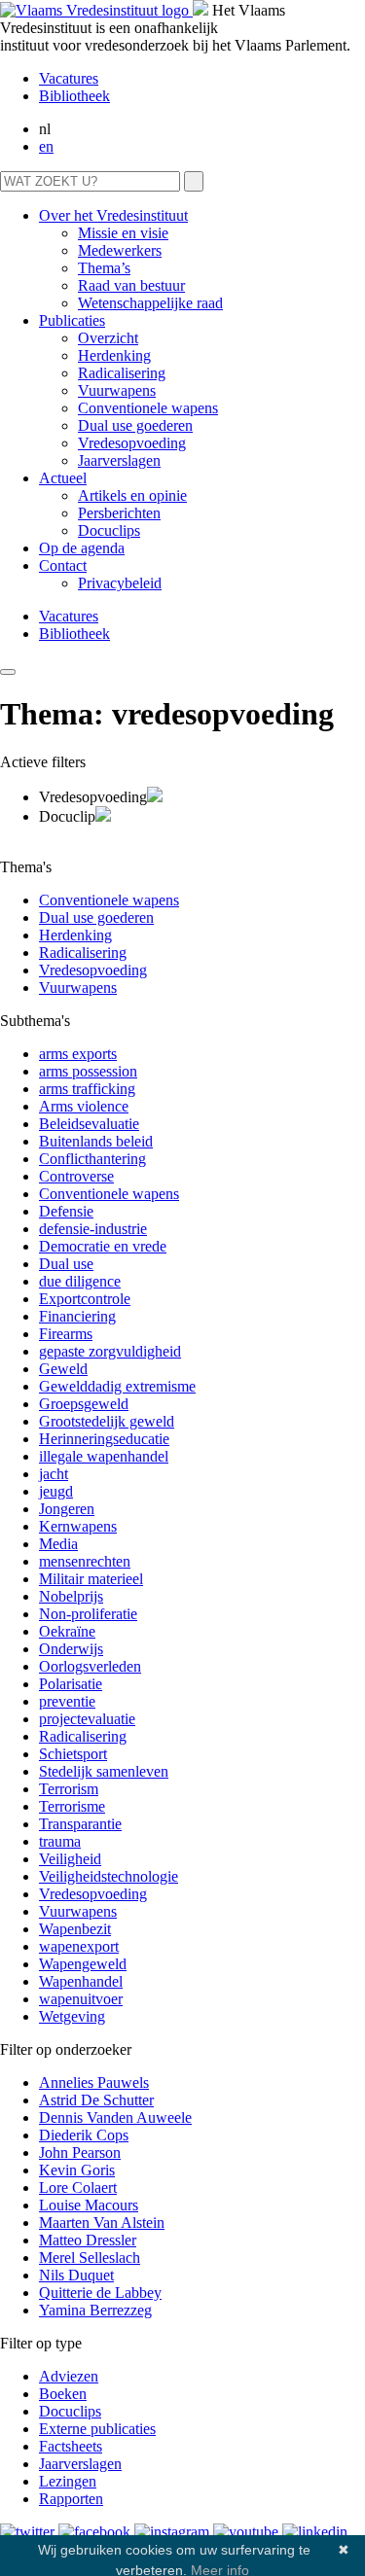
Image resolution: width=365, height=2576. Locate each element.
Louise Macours (89, 2205)
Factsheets (71, 2446)
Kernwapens (78, 1526)
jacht (54, 1474)
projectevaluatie (87, 1719)
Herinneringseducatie (104, 1439)
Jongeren (67, 1509)
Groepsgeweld (84, 1404)
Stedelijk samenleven (104, 1771)
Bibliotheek (74, 96)
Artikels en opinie (132, 495)
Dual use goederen (135, 425)
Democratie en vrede (103, 1246)
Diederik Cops (84, 2135)
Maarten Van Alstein (102, 2223)
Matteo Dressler (88, 2240)
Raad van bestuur (131, 285)
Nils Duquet (76, 2275)
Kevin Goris (77, 2170)
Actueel (63, 478)
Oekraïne (67, 1631)
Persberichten (119, 513)
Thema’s (104, 268)
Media (58, 1544)
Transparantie (80, 1824)
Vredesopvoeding (132, 443)
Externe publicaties (97, 2429)
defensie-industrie (93, 1229)
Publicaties (72, 320)
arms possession (88, 1071)
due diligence (80, 1281)
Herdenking (114, 355)
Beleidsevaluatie (89, 1124)
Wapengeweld (83, 1964)
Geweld (63, 1369)
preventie (67, 1701)
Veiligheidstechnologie (109, 1876)
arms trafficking (87, 1089)
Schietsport (73, 1754)
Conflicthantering (92, 1159)
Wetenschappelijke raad (150, 303)
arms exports (78, 1054)
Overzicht (108, 338)
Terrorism (69, 1789)
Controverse (76, 1176)
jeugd (56, 1491)
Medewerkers (120, 250)
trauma (60, 1841)
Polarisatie (71, 1684)
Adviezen (69, 2376)
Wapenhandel (81, 1981)
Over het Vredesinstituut (113, 215)
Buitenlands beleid (96, 1141)
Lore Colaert (78, 2188)
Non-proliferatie (88, 1614)
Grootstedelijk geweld (107, 1421)
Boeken (63, 2394)
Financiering (77, 1316)
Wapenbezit (75, 1929)
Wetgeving (72, 2016)
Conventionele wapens (148, 408)
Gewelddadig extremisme (117, 1386)
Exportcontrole (85, 1299)
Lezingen (68, 2481)
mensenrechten (85, 1561)
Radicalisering (122, 373)
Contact (63, 565)
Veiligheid (70, 1859)
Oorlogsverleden (90, 1666)
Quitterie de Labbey (100, 2293)
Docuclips (109, 530)
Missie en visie (123, 233)
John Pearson (80, 2153)
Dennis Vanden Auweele (115, 2117)
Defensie (66, 1211)
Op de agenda (82, 548)
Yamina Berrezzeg (95, 2310)
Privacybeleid (120, 583)
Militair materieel (91, 1579)
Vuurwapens (117, 390)
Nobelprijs (71, 1596)
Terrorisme (72, 1806)
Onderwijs (71, 1649)
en (46, 146)
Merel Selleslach (90, 2258)
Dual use (66, 1264)
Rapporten (71, 2499)
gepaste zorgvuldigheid (110, 1351)
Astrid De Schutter (96, 2100)
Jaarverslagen (119, 460)
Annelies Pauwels (94, 2082)
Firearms (66, 1334)
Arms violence (84, 1106)
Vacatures (69, 78)
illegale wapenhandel (104, 1456)
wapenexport (79, 1946)
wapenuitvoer (81, 1999)
